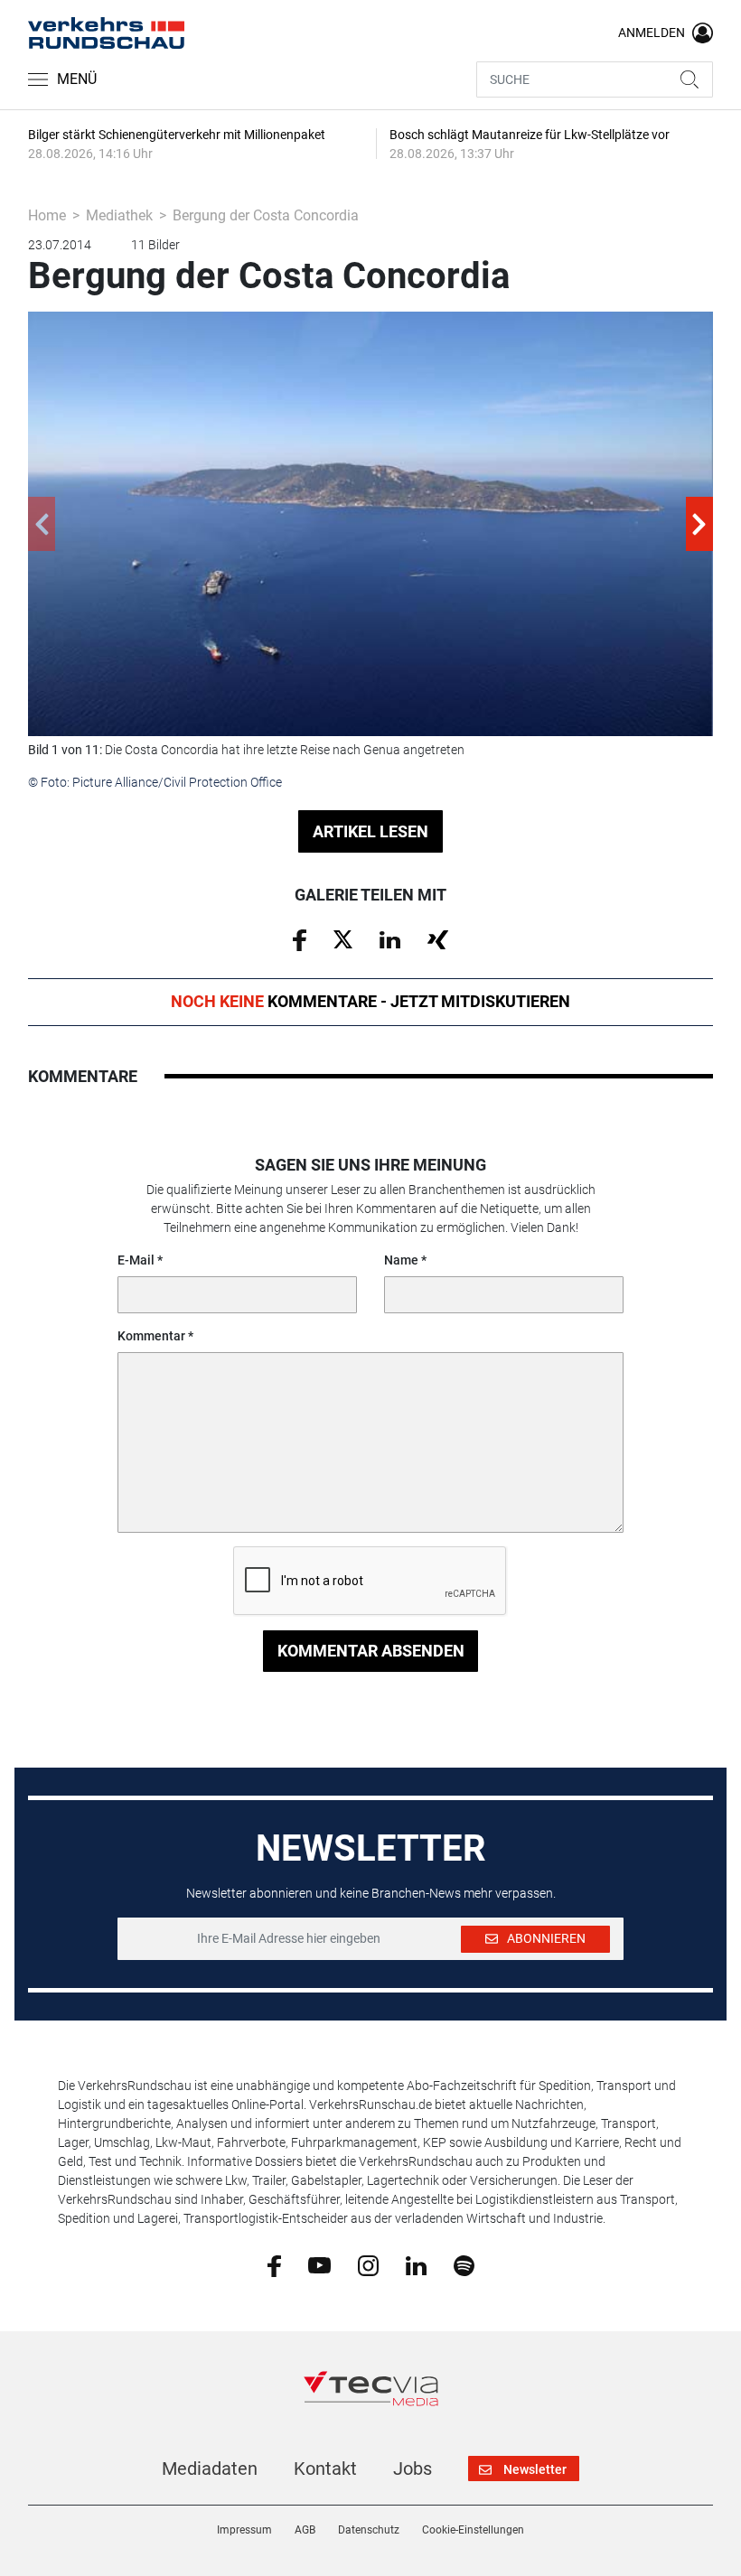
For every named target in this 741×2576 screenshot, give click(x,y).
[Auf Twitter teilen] (343, 938)
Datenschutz (369, 2530)
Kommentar (151, 1336)
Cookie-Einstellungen (473, 2530)
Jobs (413, 2469)
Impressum (244, 2530)
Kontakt (325, 2469)
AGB (305, 2530)
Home (47, 215)
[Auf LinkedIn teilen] (390, 938)
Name (401, 1260)
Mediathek (119, 215)
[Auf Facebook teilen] (300, 939)
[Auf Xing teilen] (438, 938)
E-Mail (136, 1260)
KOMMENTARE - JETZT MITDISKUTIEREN (370, 1001)
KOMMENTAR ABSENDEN (371, 1651)
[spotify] (464, 2264)
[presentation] (42, 524)
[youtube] (319, 2264)
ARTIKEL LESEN (370, 831)
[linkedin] (416, 2264)
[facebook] (274, 2265)
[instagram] (368, 2264)
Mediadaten (210, 2469)
